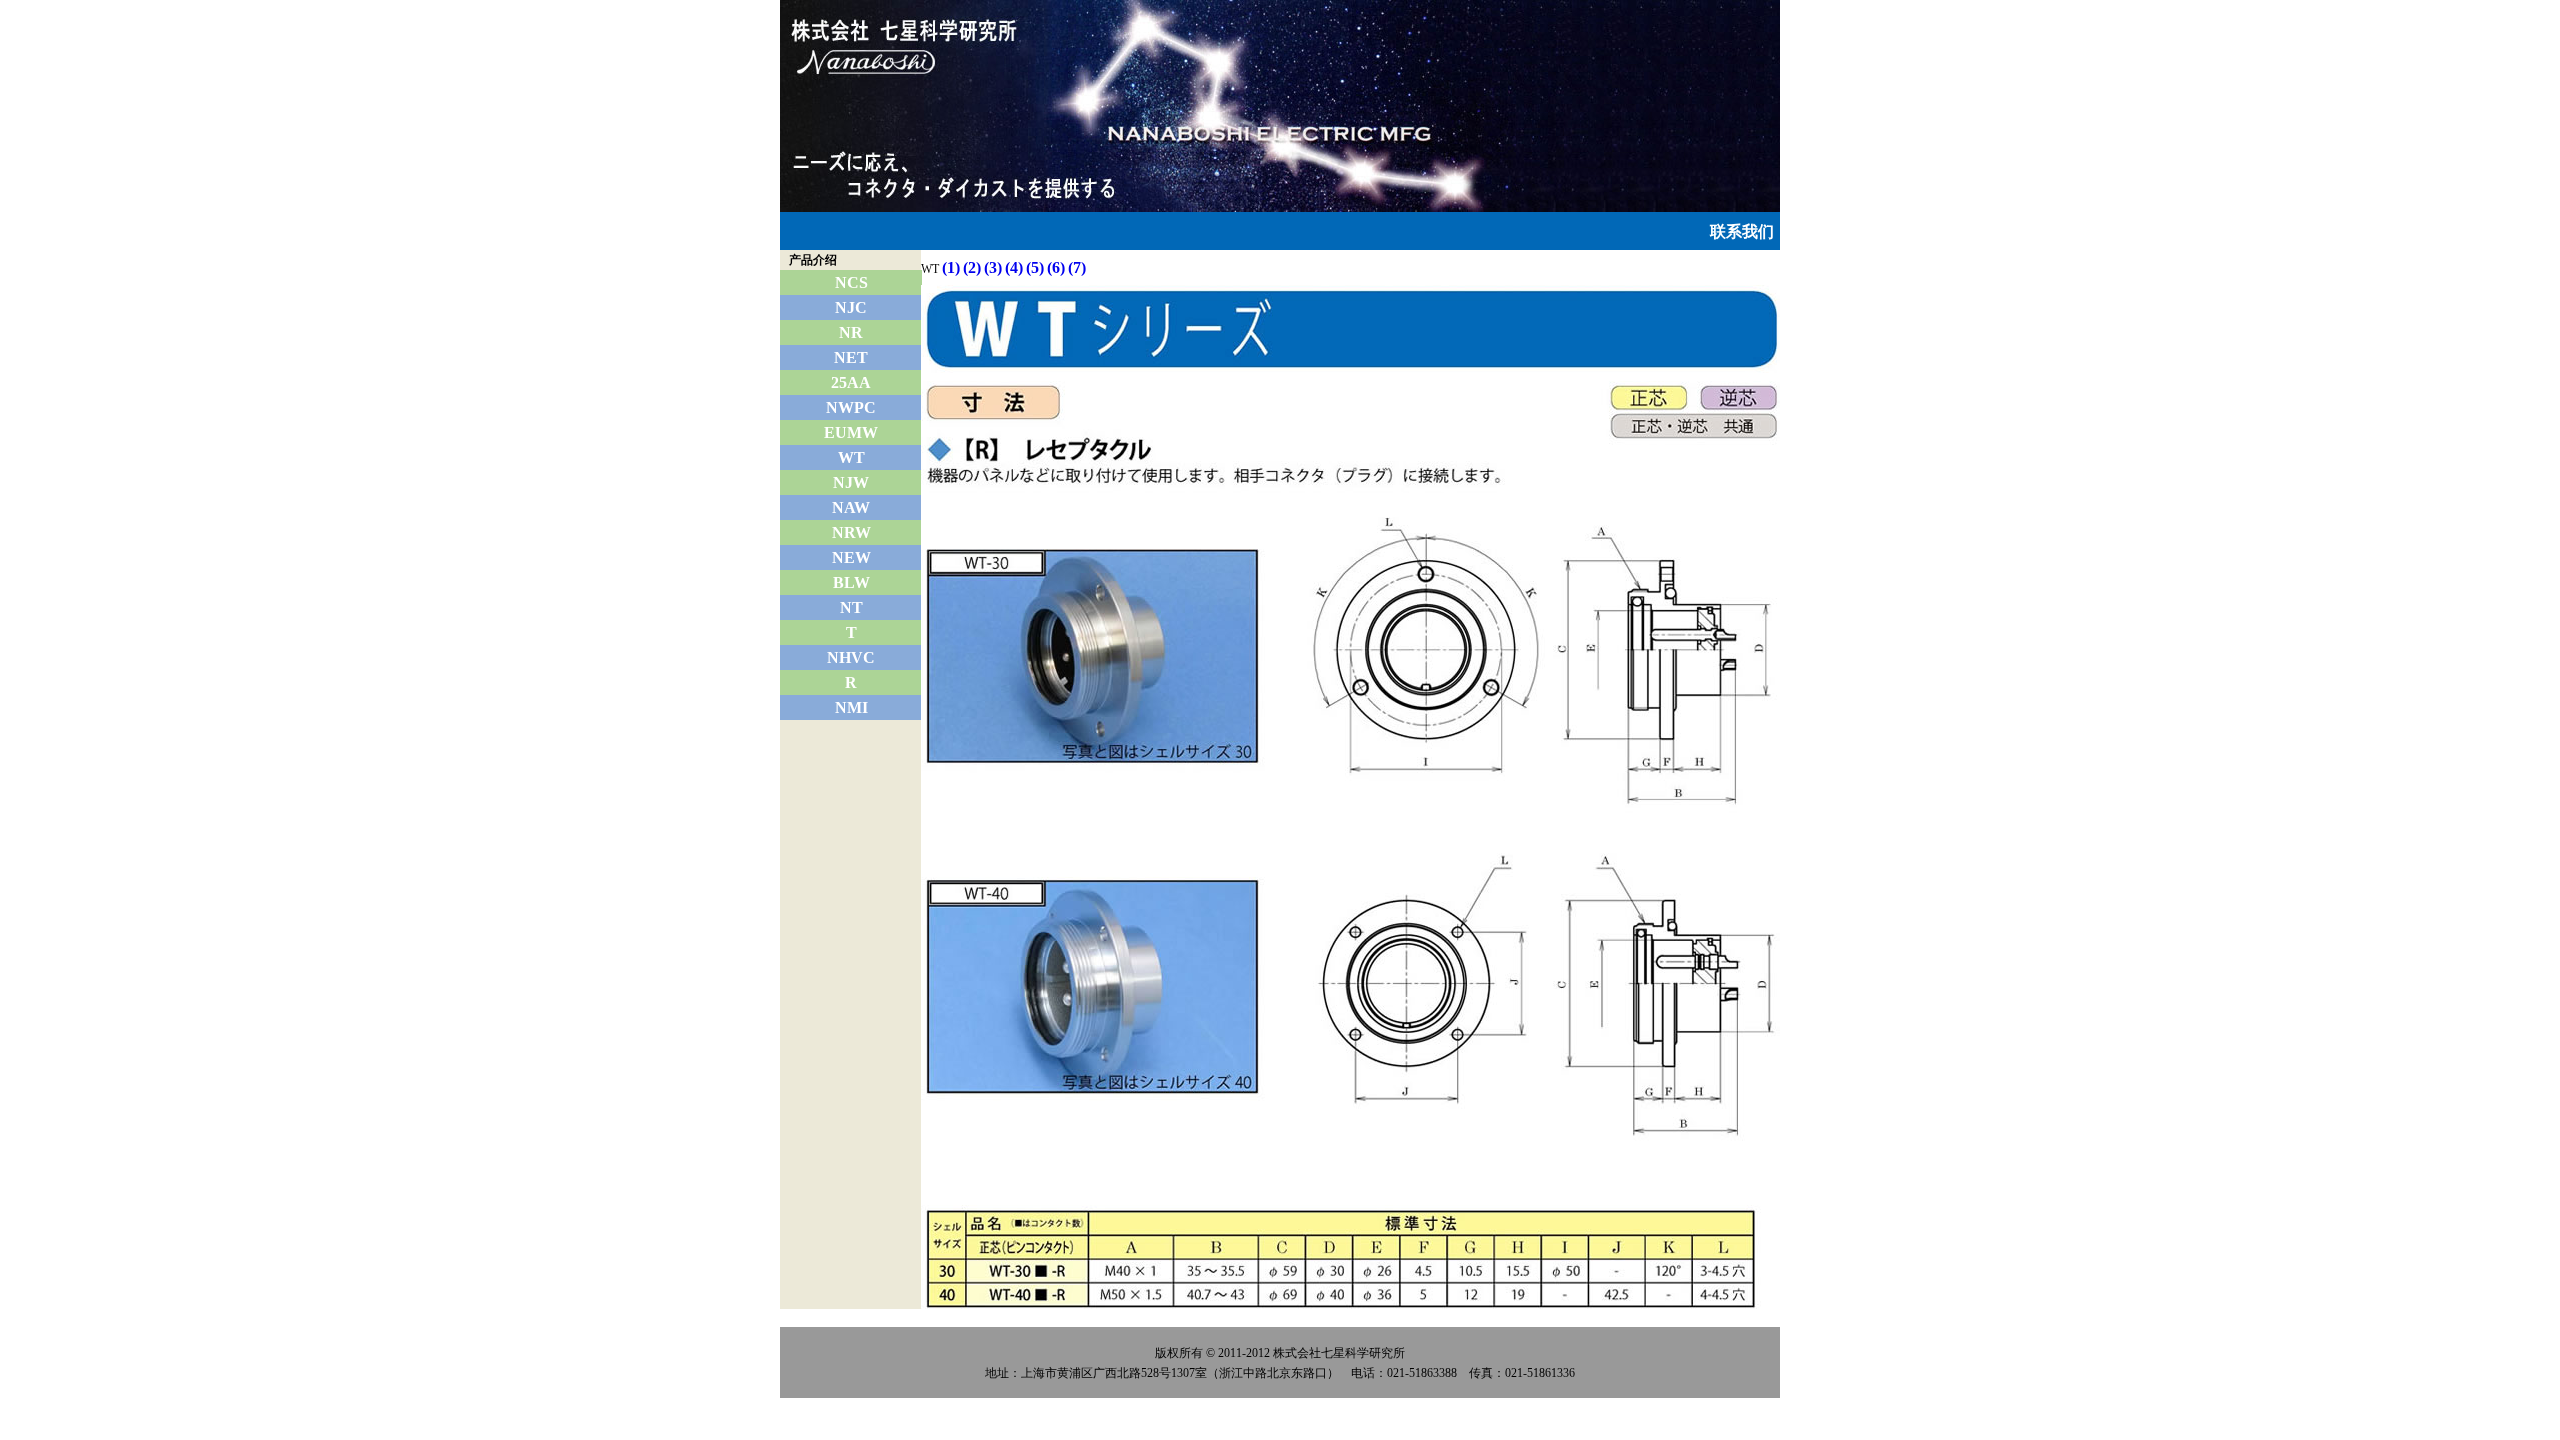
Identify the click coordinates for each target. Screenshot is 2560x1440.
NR (851, 332)
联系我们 (1742, 231)
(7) (1077, 267)
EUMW (851, 432)
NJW (851, 482)
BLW (851, 582)
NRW (851, 532)
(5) (1035, 267)
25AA (851, 382)
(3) (993, 267)
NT (851, 607)
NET (851, 357)
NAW (851, 507)
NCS (851, 282)
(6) (1056, 267)
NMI (851, 707)
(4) (1014, 267)
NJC (851, 307)
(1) (951, 267)
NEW (851, 557)
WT (851, 457)
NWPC (851, 407)
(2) (972, 267)
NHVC (851, 657)
